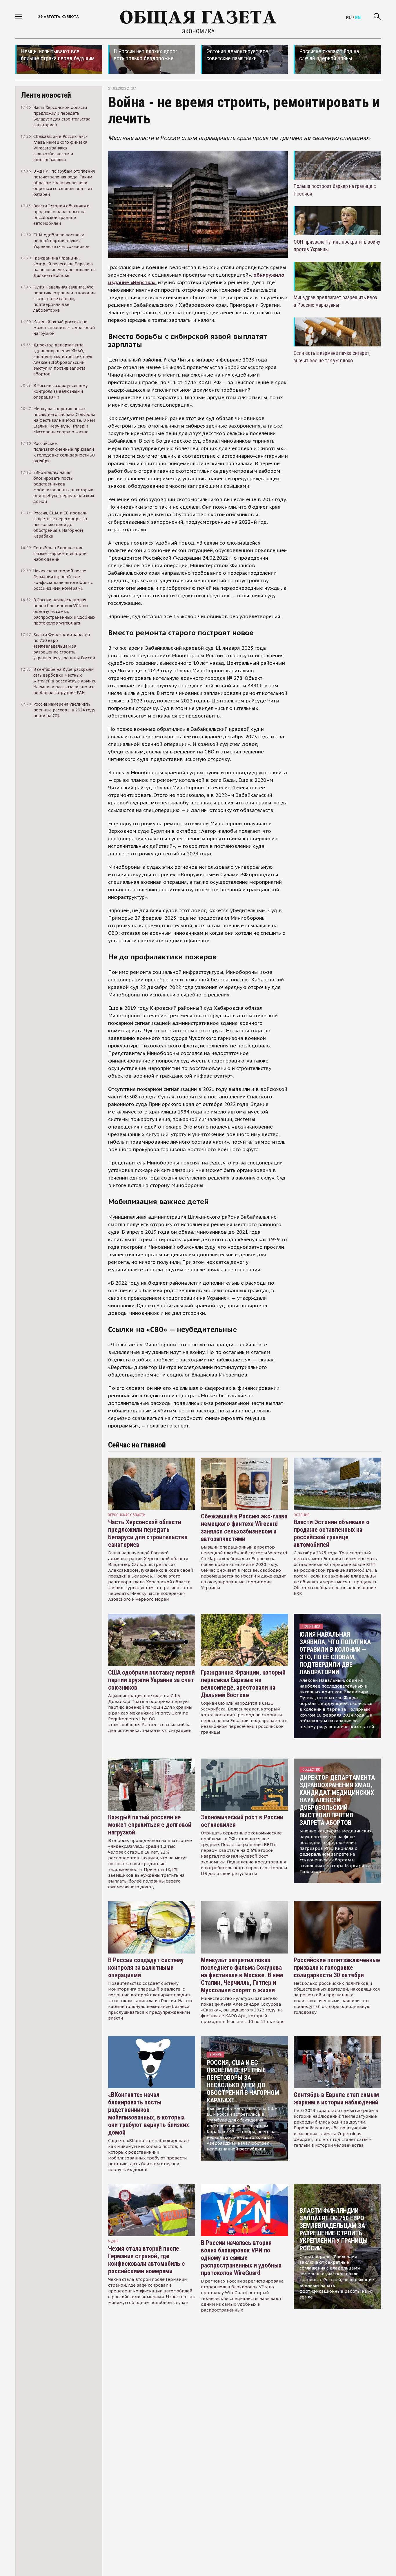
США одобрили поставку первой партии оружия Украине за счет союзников (151, 1680)
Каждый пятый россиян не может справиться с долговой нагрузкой (150, 1825)
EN (358, 17)
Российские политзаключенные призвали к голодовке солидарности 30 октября (337, 1968)
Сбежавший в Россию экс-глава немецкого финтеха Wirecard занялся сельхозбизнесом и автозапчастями (244, 1528)
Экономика (198, 31)
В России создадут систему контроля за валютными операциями (146, 1968)
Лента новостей (46, 95)
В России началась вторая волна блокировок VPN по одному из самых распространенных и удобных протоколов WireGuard (241, 2258)
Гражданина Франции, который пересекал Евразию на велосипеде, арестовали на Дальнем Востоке (243, 1684)
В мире (216, 2054)
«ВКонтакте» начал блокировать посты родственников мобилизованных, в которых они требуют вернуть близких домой (149, 2114)
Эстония (301, 1515)
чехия (113, 2241)
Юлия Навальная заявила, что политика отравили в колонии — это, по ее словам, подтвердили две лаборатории (335, 1653)
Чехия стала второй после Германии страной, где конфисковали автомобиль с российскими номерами (147, 2260)
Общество (311, 1769)
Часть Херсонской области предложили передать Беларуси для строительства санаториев (148, 1533)
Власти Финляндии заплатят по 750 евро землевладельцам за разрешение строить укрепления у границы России (334, 2229)
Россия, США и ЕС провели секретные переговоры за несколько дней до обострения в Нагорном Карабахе (243, 2081)
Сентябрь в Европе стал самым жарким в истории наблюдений (336, 2098)
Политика (311, 1626)
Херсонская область (127, 1515)
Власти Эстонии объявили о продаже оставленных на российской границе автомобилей (331, 1533)
